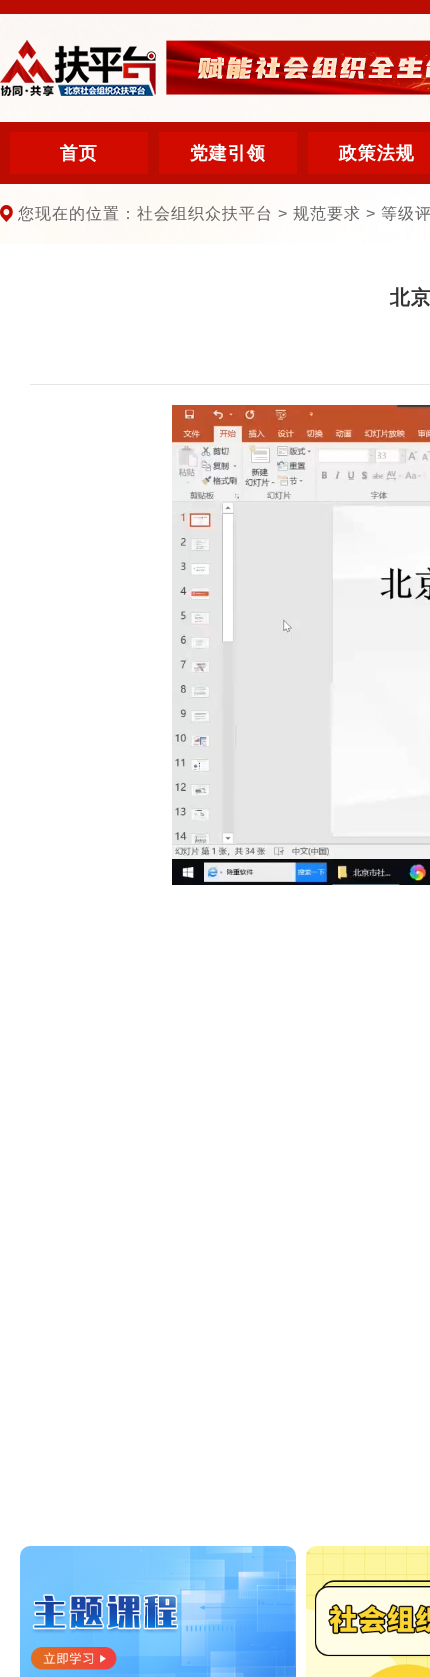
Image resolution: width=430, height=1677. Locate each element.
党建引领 (228, 153)
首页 (79, 153)
